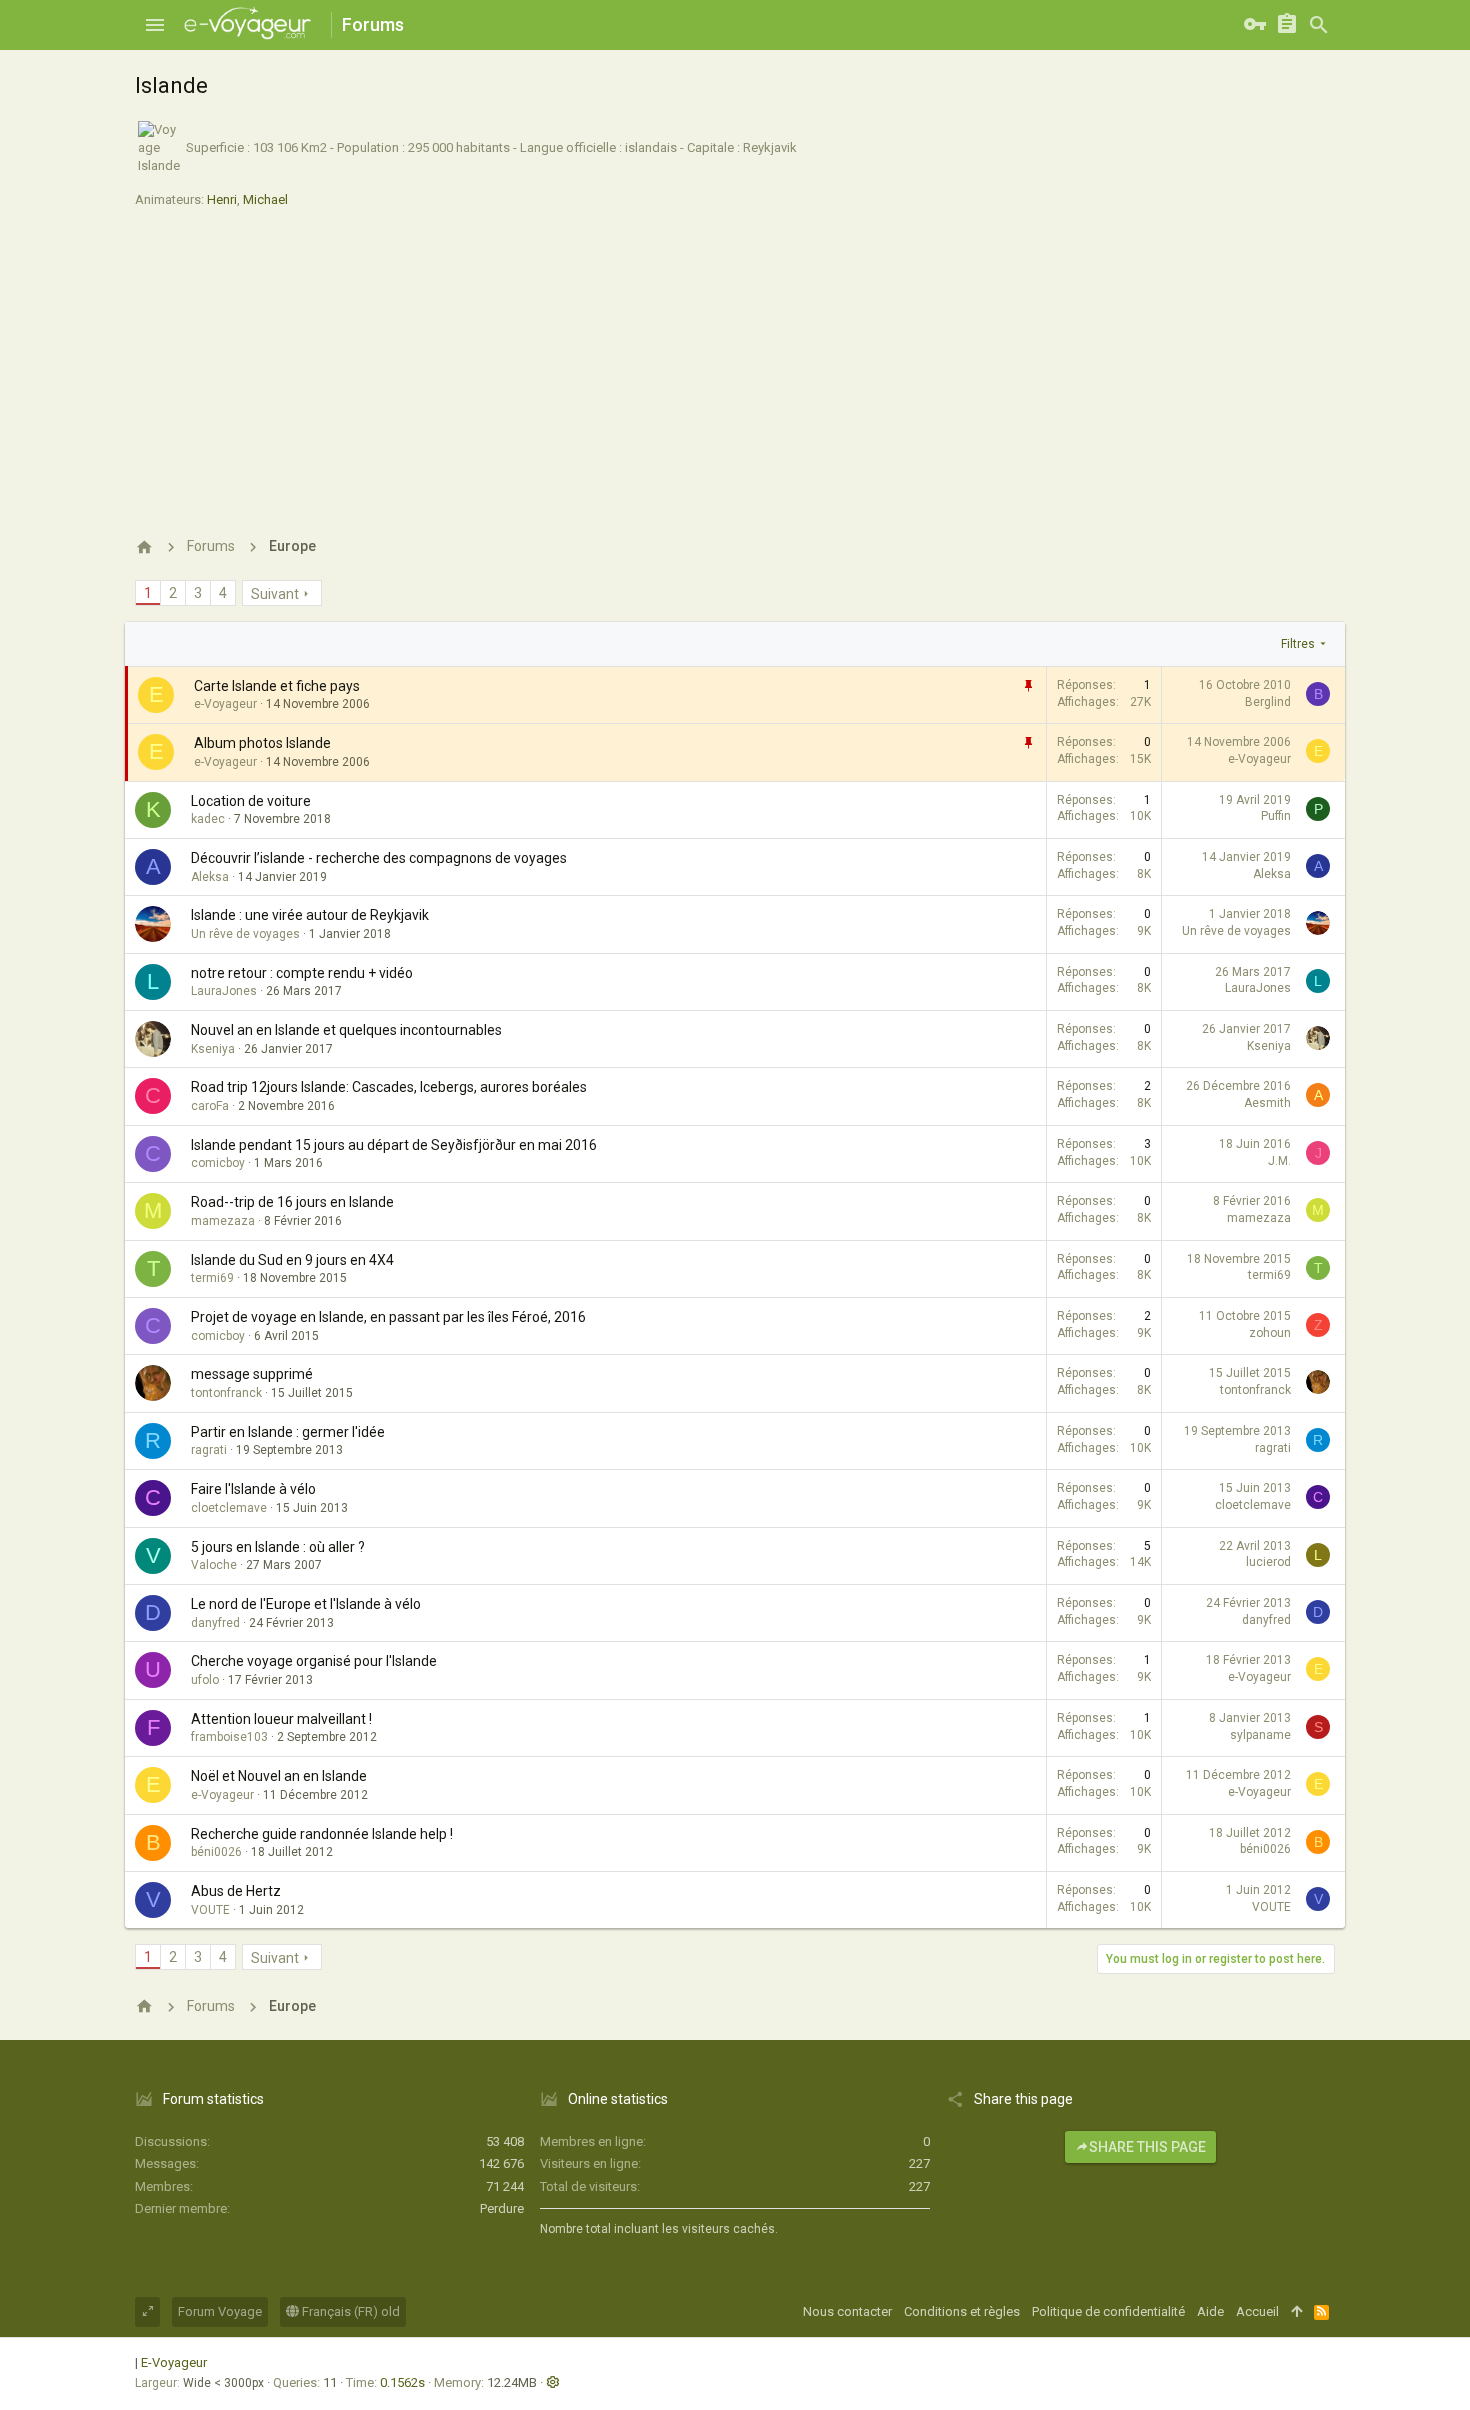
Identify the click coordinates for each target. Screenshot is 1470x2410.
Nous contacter (847, 2311)
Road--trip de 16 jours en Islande (292, 1202)
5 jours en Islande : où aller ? (278, 1547)
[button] (155, 25)
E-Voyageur (174, 2362)
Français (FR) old (349, 2311)
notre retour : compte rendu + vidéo (302, 973)
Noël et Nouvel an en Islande (279, 1776)
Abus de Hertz (236, 1891)
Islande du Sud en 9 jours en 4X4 (292, 1260)
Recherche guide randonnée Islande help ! (322, 1834)
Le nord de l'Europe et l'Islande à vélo (306, 1604)
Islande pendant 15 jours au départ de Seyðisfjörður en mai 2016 (394, 1145)
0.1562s (402, 2382)
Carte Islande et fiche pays (277, 686)
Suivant (275, 594)
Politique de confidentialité (1108, 2311)
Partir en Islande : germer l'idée (288, 1432)
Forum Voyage (220, 2311)
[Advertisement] (735, 365)
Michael (265, 199)
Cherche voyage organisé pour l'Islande (314, 1661)
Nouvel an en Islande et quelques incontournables (346, 1030)
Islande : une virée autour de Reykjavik (310, 915)
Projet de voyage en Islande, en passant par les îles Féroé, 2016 (388, 1317)
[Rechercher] (1319, 25)
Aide (1210, 2311)
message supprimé (252, 1374)
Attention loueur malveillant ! (281, 1719)
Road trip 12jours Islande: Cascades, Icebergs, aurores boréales (389, 1087)
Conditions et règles (962, 2311)
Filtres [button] (1298, 644)
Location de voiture (251, 801)
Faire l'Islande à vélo (253, 1489)
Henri (222, 199)
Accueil (1257, 2311)
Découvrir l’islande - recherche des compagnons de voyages (379, 858)
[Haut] (1296, 2312)
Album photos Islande (262, 743)
